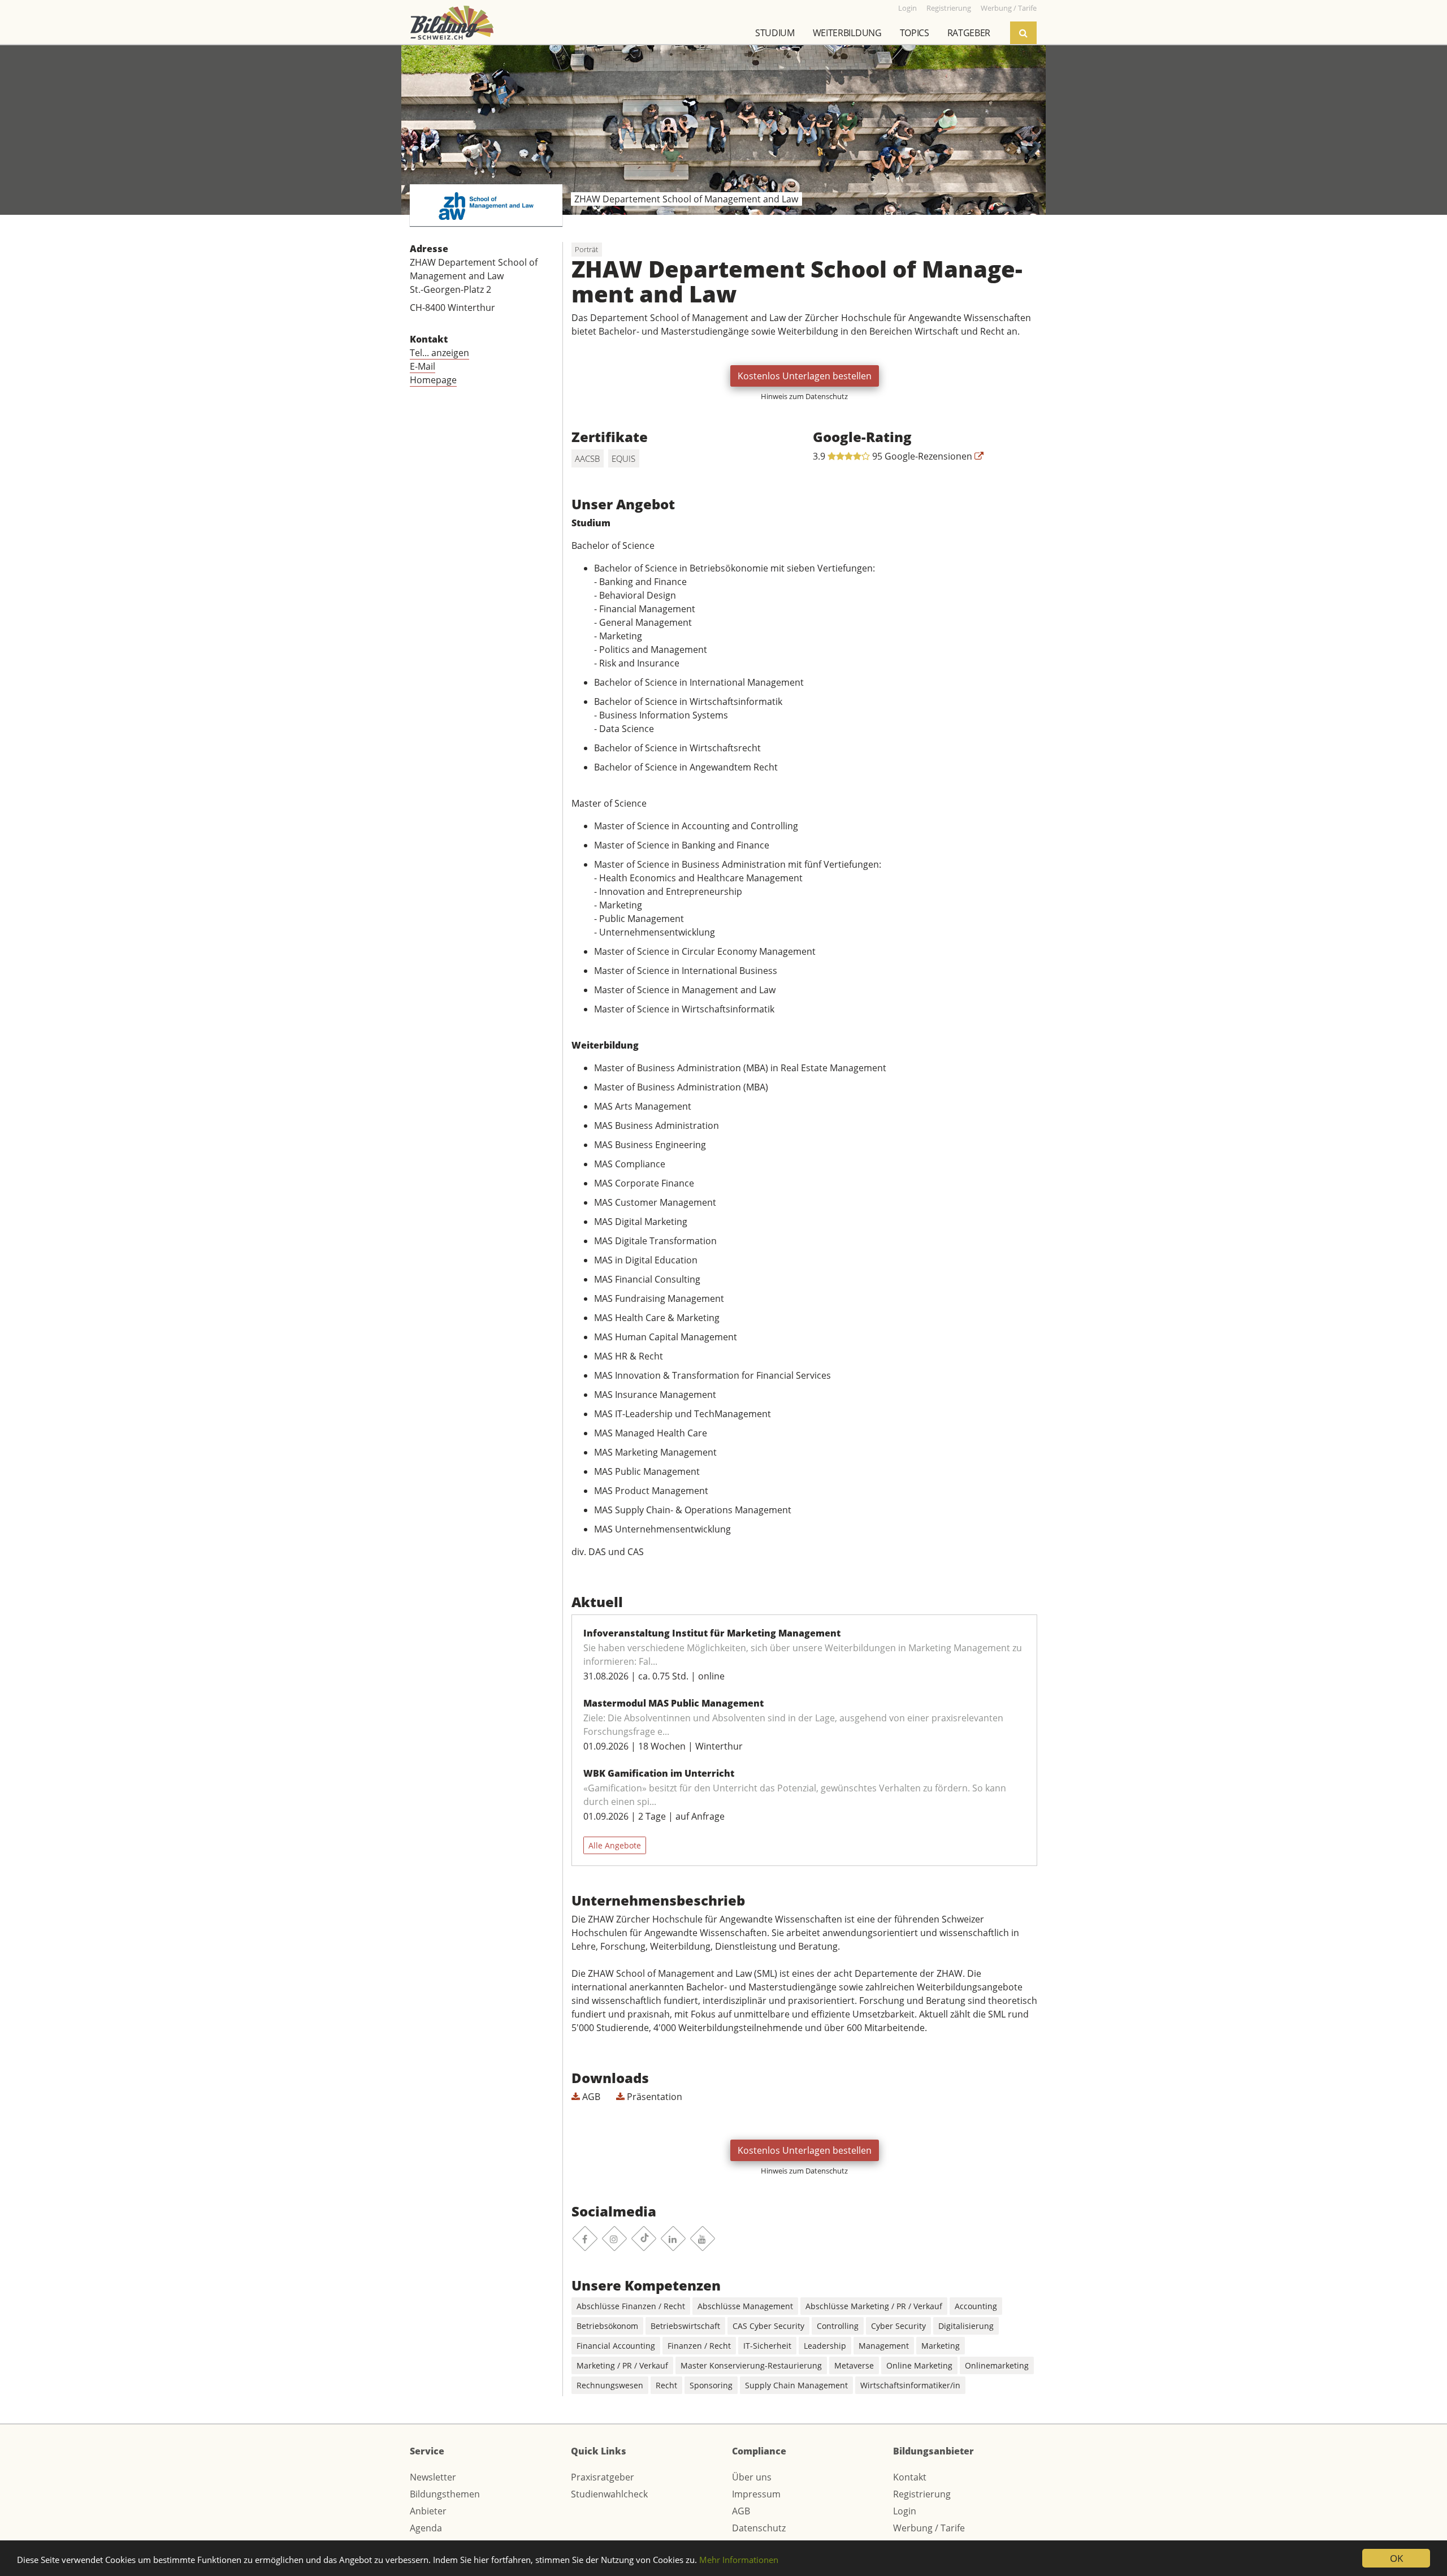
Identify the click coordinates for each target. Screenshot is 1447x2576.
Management (884, 2346)
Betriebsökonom (607, 2326)
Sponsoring (711, 2385)
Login (905, 2511)
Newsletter (433, 2477)
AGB (590, 2097)
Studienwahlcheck (609, 2494)
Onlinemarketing (997, 2365)
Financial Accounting (616, 2346)
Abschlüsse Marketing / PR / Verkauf (874, 2306)
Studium (775, 33)
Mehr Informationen (739, 2560)
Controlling (838, 2326)
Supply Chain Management (796, 2385)
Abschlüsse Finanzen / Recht (631, 2306)
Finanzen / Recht (699, 2346)
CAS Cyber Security (768, 2326)
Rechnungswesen (610, 2385)
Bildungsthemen (445, 2494)
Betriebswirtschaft (685, 2326)
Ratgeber (969, 33)
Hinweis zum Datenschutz (804, 396)
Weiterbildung (847, 33)
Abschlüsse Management (745, 2306)
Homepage (433, 380)
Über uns (752, 2477)
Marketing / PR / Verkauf (622, 2365)
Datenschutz (759, 2528)
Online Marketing (919, 2365)
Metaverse (854, 2365)
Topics (915, 33)
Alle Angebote (615, 1845)
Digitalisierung (966, 2326)
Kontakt (910, 2477)
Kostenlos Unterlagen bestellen (805, 376)
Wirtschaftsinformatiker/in (910, 2385)
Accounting (976, 2306)
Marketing (941, 2346)
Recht (666, 2385)
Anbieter (428, 2511)
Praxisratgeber (603, 2477)
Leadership (825, 2346)
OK (1396, 2558)
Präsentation (653, 2097)
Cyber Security (898, 2326)
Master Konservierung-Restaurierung (751, 2365)
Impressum (756, 2494)
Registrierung (922, 2494)
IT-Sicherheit (767, 2346)
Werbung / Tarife (929, 2528)
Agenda (426, 2528)
